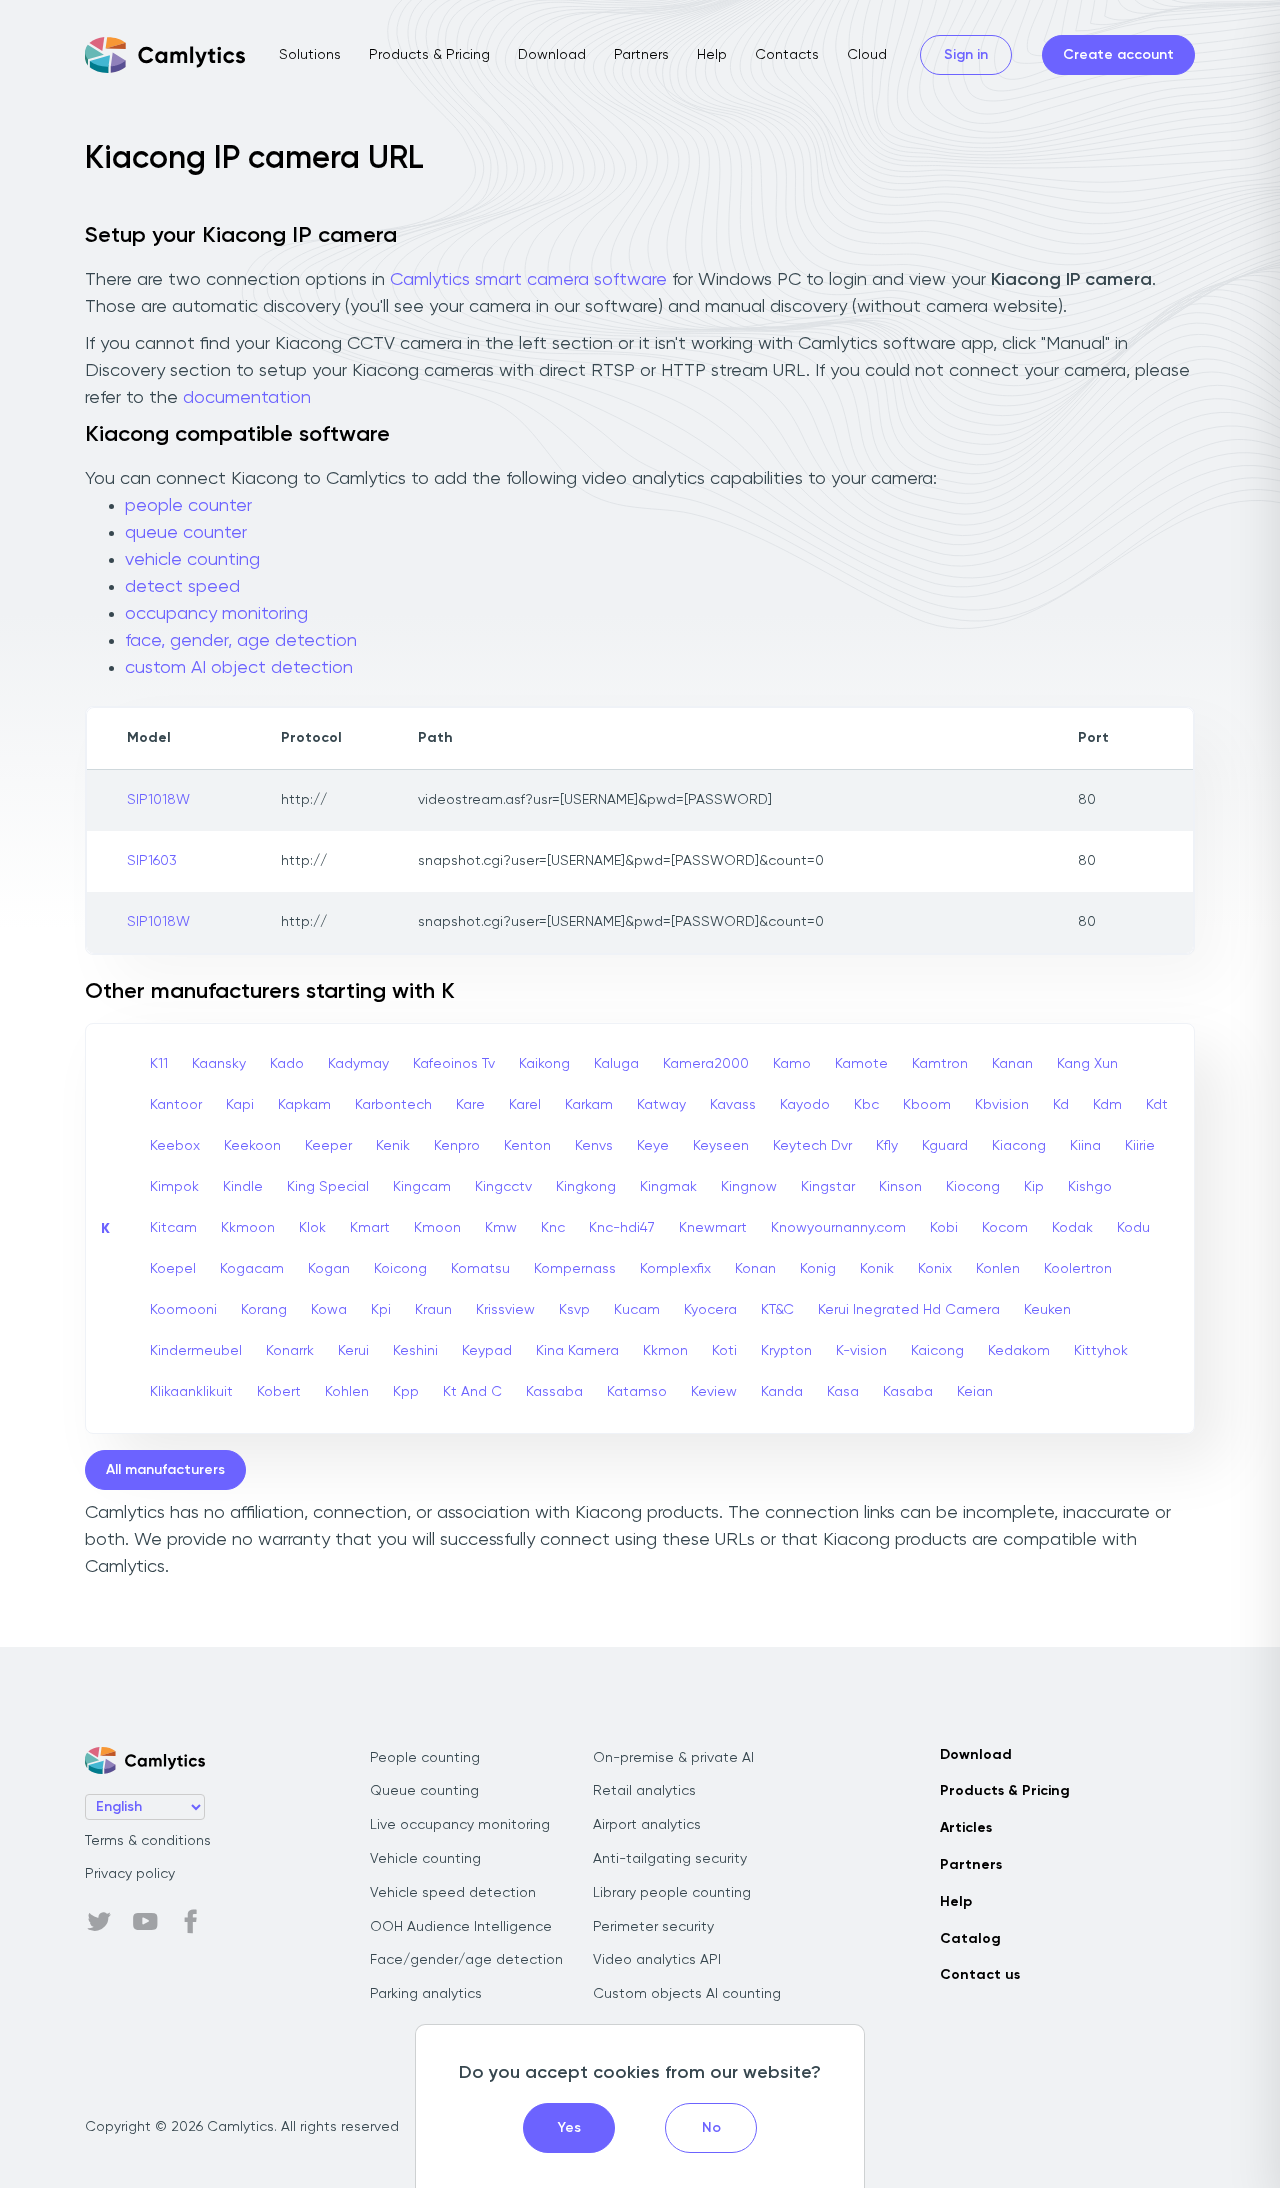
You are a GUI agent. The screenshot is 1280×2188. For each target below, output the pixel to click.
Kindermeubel (196, 1351)
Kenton (527, 1146)
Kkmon (665, 1351)
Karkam (589, 1105)
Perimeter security (653, 1927)
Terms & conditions (148, 1841)
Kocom (1005, 1228)
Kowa (329, 1310)
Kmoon (437, 1228)
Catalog (970, 1939)
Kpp (406, 1392)
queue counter (186, 533)
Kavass (733, 1105)
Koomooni (183, 1310)
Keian (975, 1392)
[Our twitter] (99, 1922)
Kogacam (252, 1269)
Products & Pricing (429, 55)
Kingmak (668, 1187)
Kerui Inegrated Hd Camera (909, 1310)
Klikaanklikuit (191, 1392)
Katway (661, 1105)
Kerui (353, 1351)
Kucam (637, 1310)
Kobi (944, 1228)
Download (552, 55)
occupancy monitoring (216, 614)
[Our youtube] (145, 1922)
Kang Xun (1087, 1064)
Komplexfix (675, 1269)
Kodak (1072, 1228)
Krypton (786, 1351)
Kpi (381, 1310)
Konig (818, 1269)
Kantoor (176, 1105)
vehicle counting (192, 560)
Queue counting (424, 1791)
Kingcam (422, 1187)
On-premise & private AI (673, 1758)
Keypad (487, 1351)
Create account (1118, 55)
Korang (264, 1310)
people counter (188, 506)
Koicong (400, 1269)
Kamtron (940, 1064)
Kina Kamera (577, 1351)
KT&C (777, 1310)
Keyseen (721, 1146)
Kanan (1012, 1064)
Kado (287, 1064)
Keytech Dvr (812, 1146)
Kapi (240, 1105)
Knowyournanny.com (838, 1228)
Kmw (501, 1228)
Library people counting (672, 1893)
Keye (653, 1146)
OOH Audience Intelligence (461, 1927)
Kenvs (594, 1146)
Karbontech (393, 1105)
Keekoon (252, 1146)
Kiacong (1019, 1146)
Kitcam (173, 1228)
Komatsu (480, 1269)
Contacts (787, 55)
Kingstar (828, 1187)
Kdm (1107, 1105)
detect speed (182, 587)
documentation (247, 398)
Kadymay (358, 1064)
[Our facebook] (191, 1922)
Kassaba (554, 1392)
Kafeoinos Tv (454, 1064)
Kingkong (586, 1187)
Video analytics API (657, 1960)
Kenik (393, 1146)
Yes (569, 2128)
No (711, 2128)
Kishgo (1090, 1187)
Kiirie (1140, 1146)
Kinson (900, 1187)
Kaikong (544, 1064)
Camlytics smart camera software (528, 280)
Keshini (415, 1351)
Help (712, 55)
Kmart (370, 1228)
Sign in (966, 55)
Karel (525, 1105)
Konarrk (290, 1351)
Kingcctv (503, 1187)
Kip (1034, 1187)
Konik (877, 1269)
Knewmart (713, 1228)
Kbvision (1002, 1105)
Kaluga (616, 1064)
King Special (328, 1187)
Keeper (328, 1146)
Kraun (433, 1310)
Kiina (1085, 1146)
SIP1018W (158, 800)
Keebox (175, 1146)
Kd (1061, 1105)
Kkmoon (248, 1228)
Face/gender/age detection (466, 1960)
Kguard (945, 1146)
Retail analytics (644, 1791)
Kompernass (575, 1269)
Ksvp (574, 1310)
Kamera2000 (706, 1064)
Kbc (866, 1105)
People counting (425, 1758)
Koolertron (1078, 1269)
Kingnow (749, 1187)
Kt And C (472, 1392)
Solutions (310, 55)
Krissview (505, 1310)
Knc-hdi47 (622, 1228)
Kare (470, 1105)
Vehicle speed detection (453, 1893)
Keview (714, 1392)
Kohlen (347, 1392)
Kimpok (174, 1187)
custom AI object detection (239, 668)
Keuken (1047, 1310)
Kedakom (1019, 1351)
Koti (724, 1351)
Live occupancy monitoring (460, 1825)
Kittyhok (1101, 1351)
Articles (966, 1828)
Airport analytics (647, 1825)
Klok (312, 1228)
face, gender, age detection (241, 641)
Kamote (861, 1064)
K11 (159, 1064)
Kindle (243, 1187)
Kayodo (805, 1105)
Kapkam (304, 1105)
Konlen (998, 1269)
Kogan (329, 1269)
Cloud (867, 55)
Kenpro (457, 1146)
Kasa (843, 1392)
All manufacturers (165, 1470)
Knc (553, 1228)
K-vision (861, 1351)
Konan (755, 1269)
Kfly (887, 1146)
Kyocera (710, 1310)
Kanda (782, 1392)
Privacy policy (130, 1874)
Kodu (1133, 1228)
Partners (641, 55)
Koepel (173, 1269)
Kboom (927, 1105)
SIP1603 (152, 861)
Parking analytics (426, 1994)
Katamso (637, 1392)
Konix (935, 1269)
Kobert (279, 1392)
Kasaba (908, 1392)
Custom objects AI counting (687, 1994)
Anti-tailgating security (670, 1859)
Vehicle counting (425, 1859)
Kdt (1157, 1105)
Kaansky (219, 1064)
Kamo (792, 1064)
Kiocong (973, 1187)
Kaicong (937, 1351)
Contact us (980, 1975)
